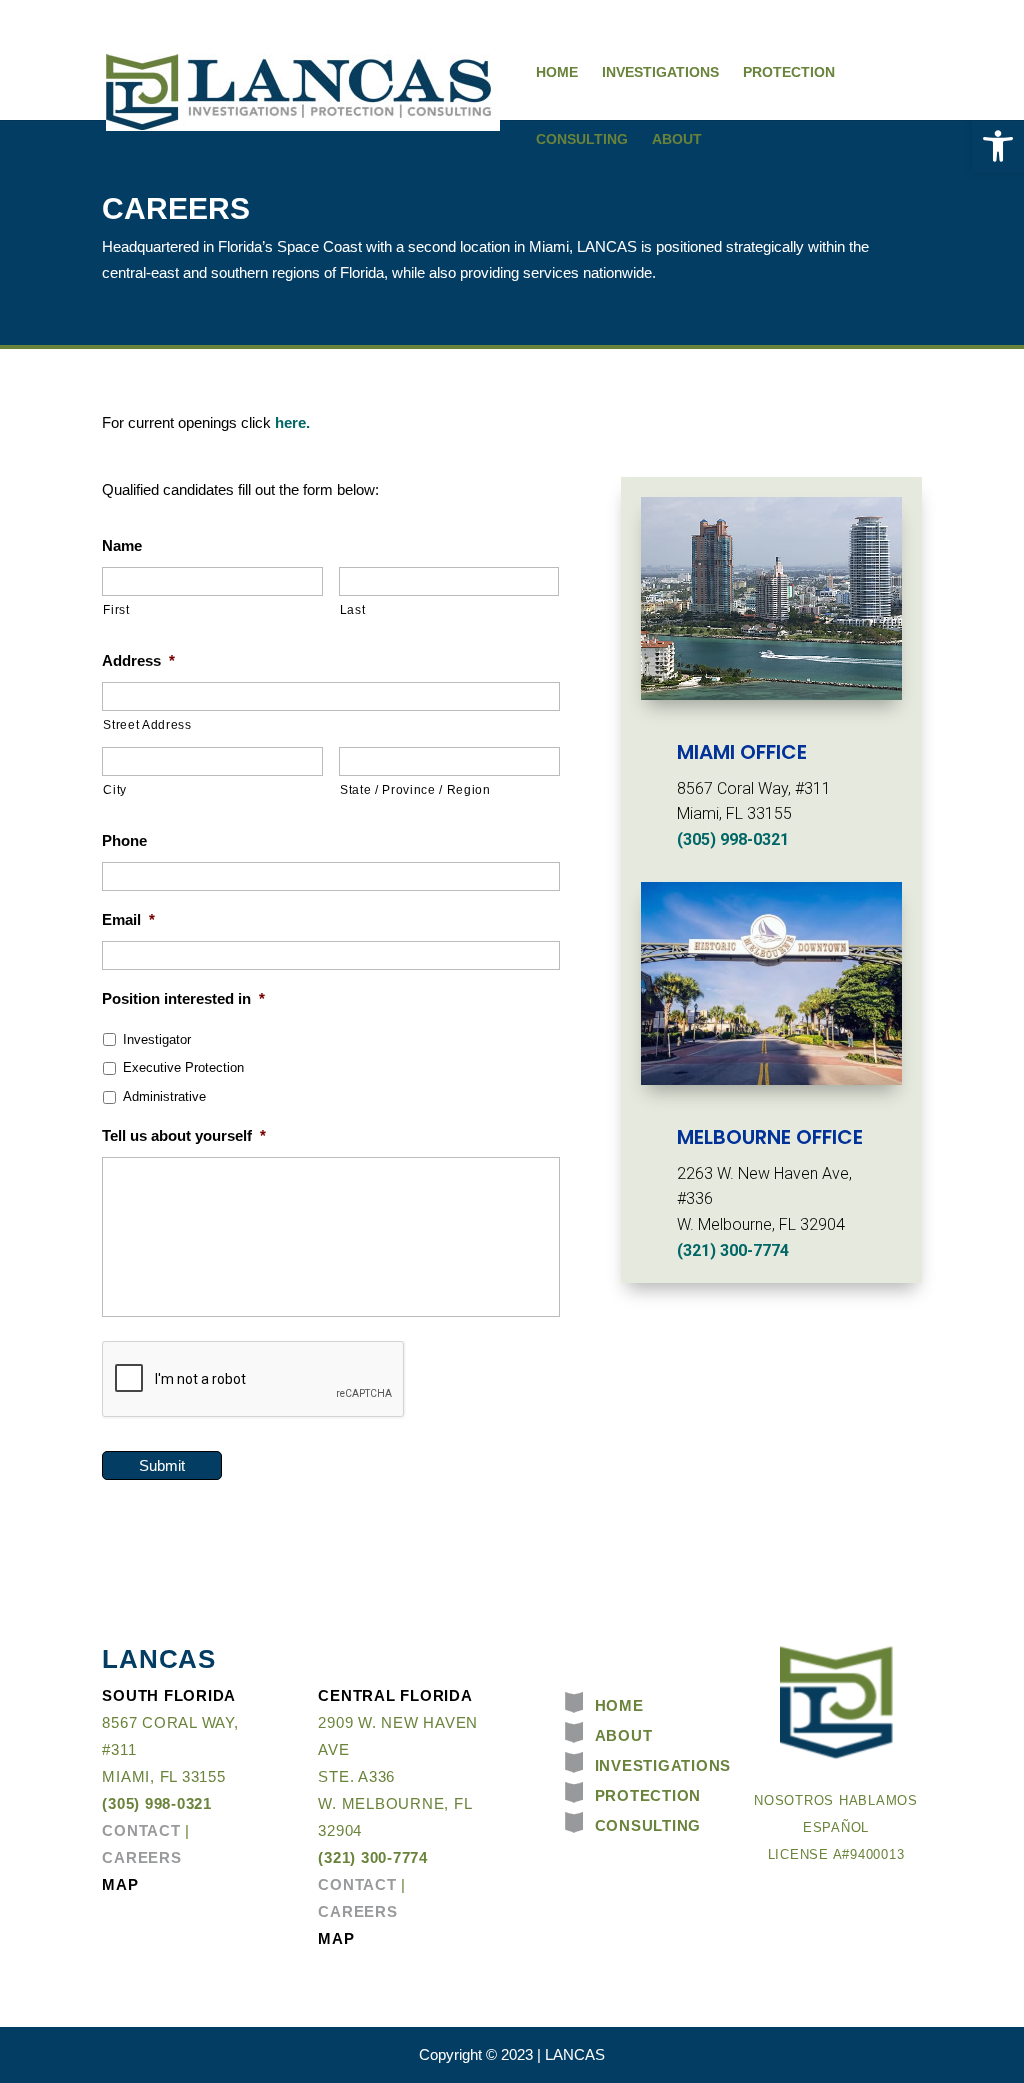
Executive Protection (183, 1067)
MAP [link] (120, 1884)
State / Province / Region (415, 790)
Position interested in (183, 998)
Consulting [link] (582, 139)
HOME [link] (619, 1705)
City (115, 790)
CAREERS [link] (141, 1857)
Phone (124, 840)
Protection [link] (789, 72)
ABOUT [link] (624, 1735)
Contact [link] (141, 1830)
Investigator (157, 1039)
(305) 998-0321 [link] (733, 839)
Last (353, 610)
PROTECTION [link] (648, 1795)
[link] (998, 146)
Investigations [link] (660, 72)
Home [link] (557, 72)
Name (122, 545)
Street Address (147, 725)
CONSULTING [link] (648, 1825)
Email (128, 919)
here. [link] (292, 422)
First (116, 610)
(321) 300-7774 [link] (733, 1250)
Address (138, 660)
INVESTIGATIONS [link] (663, 1765)
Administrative (164, 1096)
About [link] (677, 139)
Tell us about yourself (184, 1135)
